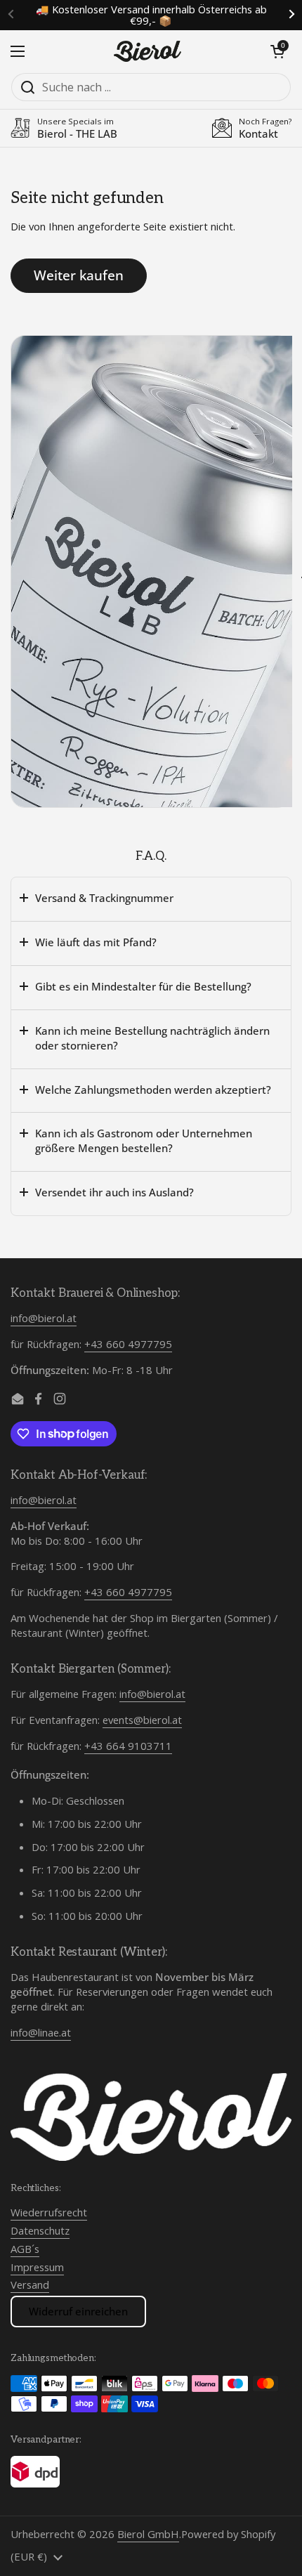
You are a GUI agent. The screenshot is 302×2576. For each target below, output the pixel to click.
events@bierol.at (142, 1720)
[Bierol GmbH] (147, 51)
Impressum (37, 2267)
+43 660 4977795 (128, 1344)
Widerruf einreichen (78, 2311)
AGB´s (25, 2249)
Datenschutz (40, 2230)
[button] (277, 51)
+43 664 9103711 (128, 1746)
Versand (30, 2284)
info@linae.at (41, 2032)
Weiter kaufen (79, 275)
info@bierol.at (44, 1318)
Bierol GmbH (148, 2534)
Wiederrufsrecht (49, 2212)
